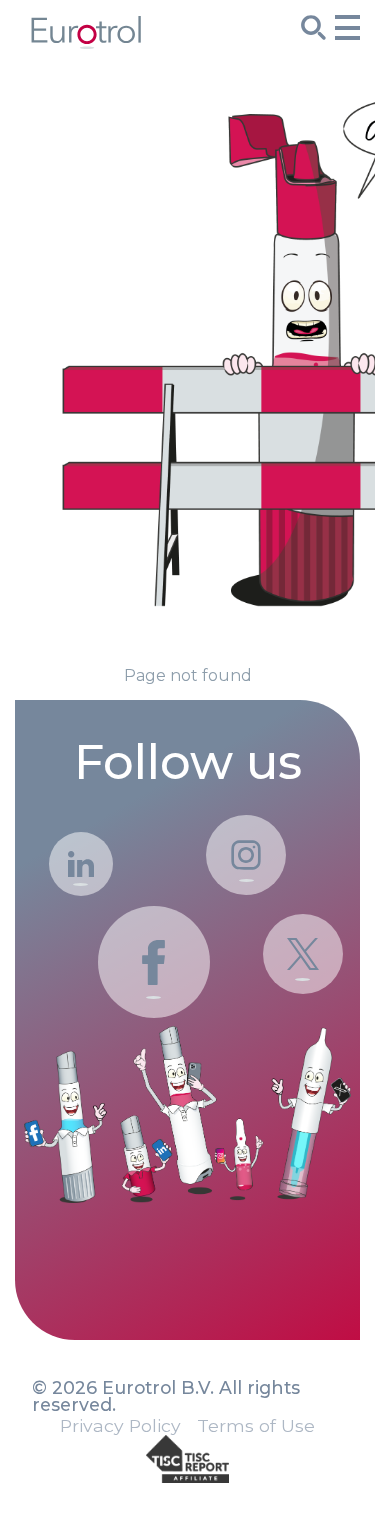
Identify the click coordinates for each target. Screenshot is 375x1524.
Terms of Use (256, 1426)
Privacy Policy (120, 1426)
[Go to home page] (86, 42)
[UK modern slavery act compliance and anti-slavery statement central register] (187, 1460)
